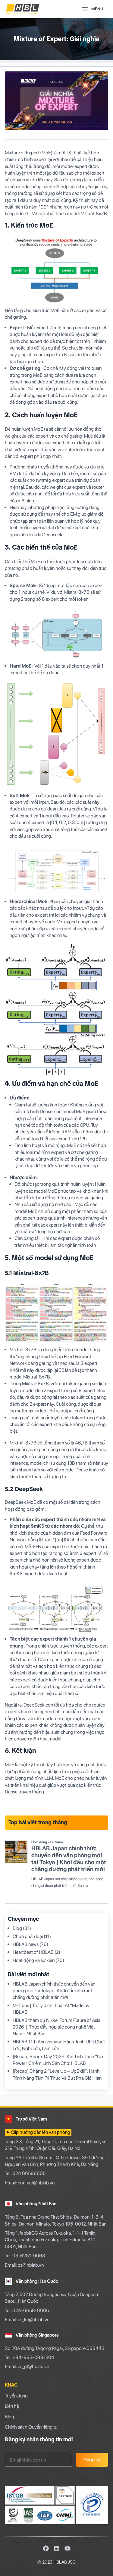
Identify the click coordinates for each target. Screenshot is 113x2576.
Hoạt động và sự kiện (34, 1960)
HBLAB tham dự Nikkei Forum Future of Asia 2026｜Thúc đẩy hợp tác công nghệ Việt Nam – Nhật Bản (56, 2027)
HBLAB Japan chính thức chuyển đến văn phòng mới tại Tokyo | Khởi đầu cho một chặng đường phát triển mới (54, 1991)
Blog (17, 1928)
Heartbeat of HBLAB (33, 1952)
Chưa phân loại (28, 1936)
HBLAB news (26, 1944)
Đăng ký (92, 2460)
